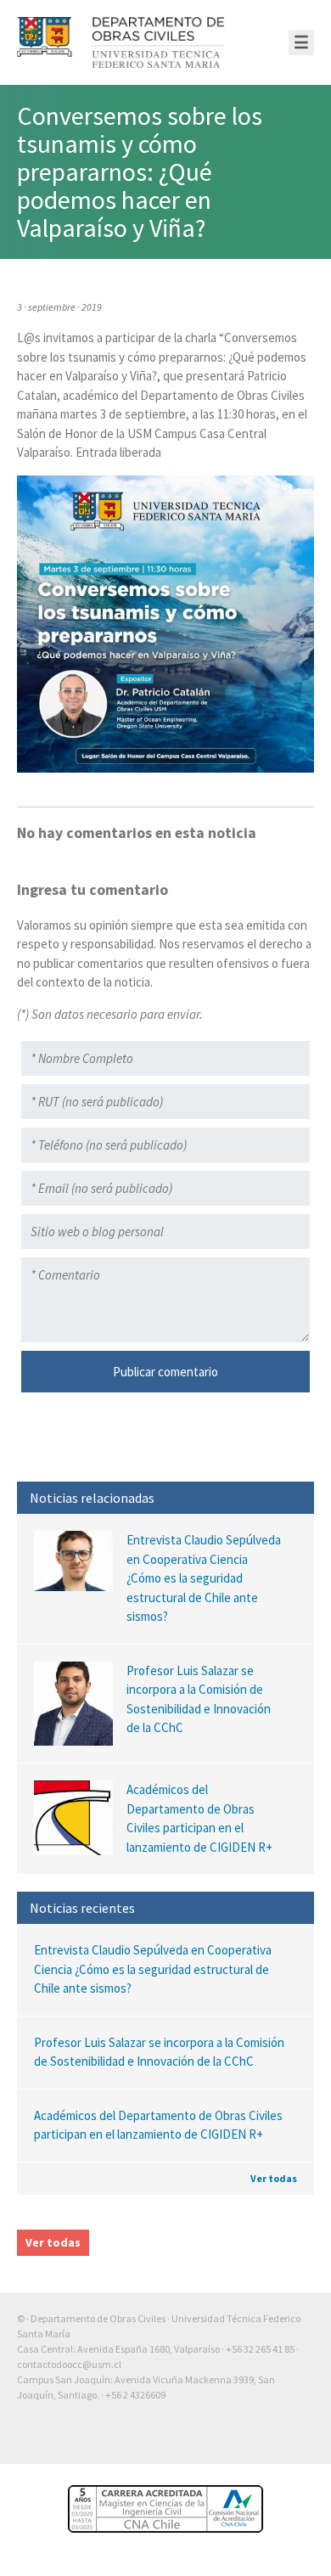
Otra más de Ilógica (265, 2438)
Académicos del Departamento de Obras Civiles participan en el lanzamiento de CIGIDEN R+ (158, 2125)
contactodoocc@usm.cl (69, 2364)
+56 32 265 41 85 (260, 2349)
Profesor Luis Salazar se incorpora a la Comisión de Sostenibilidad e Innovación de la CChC (159, 2052)
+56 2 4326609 (135, 2395)
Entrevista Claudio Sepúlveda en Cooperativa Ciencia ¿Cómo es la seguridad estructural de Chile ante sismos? (153, 1969)
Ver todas (274, 2178)
